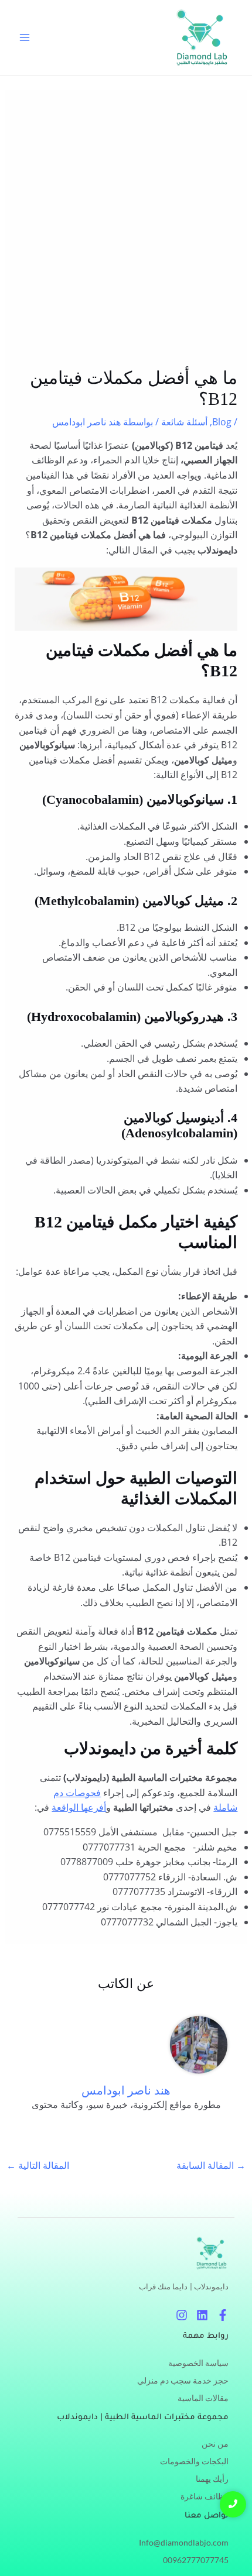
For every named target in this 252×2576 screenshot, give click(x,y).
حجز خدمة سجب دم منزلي (183, 2380)
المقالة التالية (38, 2165)
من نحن (215, 2443)
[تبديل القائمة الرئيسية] (25, 37)
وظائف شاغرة (205, 2496)
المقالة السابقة (211, 2165)
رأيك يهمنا (212, 2479)
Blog (222, 422)
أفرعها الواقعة (79, 1807)
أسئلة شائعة (184, 422)
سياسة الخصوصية (198, 2363)
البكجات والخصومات (194, 2461)
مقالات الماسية (203, 2398)
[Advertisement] (126, 236)
